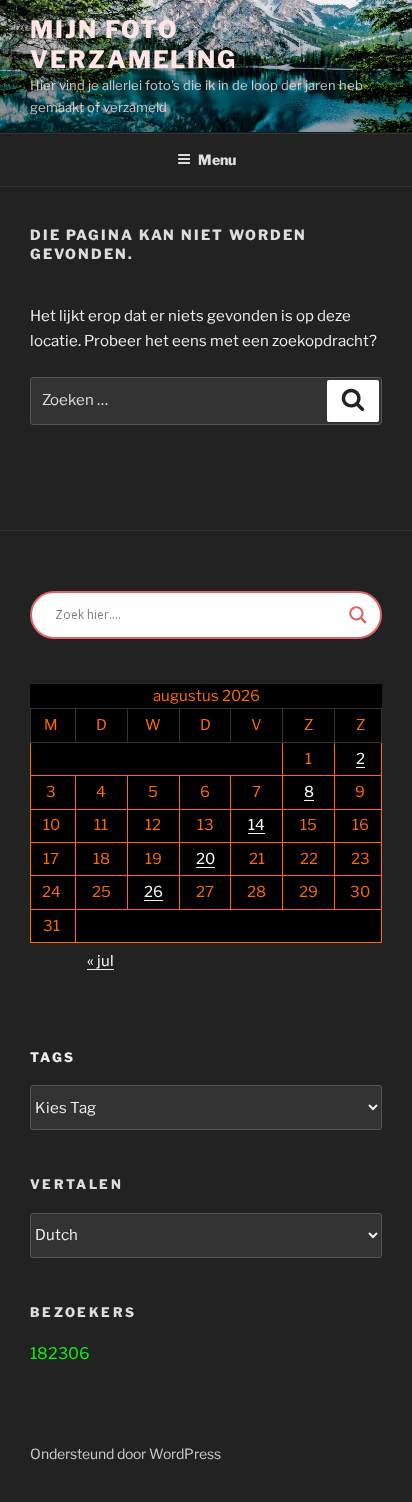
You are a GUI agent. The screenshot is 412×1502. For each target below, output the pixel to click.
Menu (217, 159)
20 (205, 859)
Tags (52, 1057)
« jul (100, 961)
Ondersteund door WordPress (125, 1453)
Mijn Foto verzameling (133, 44)
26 (153, 892)
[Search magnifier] (358, 615)
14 (256, 825)
